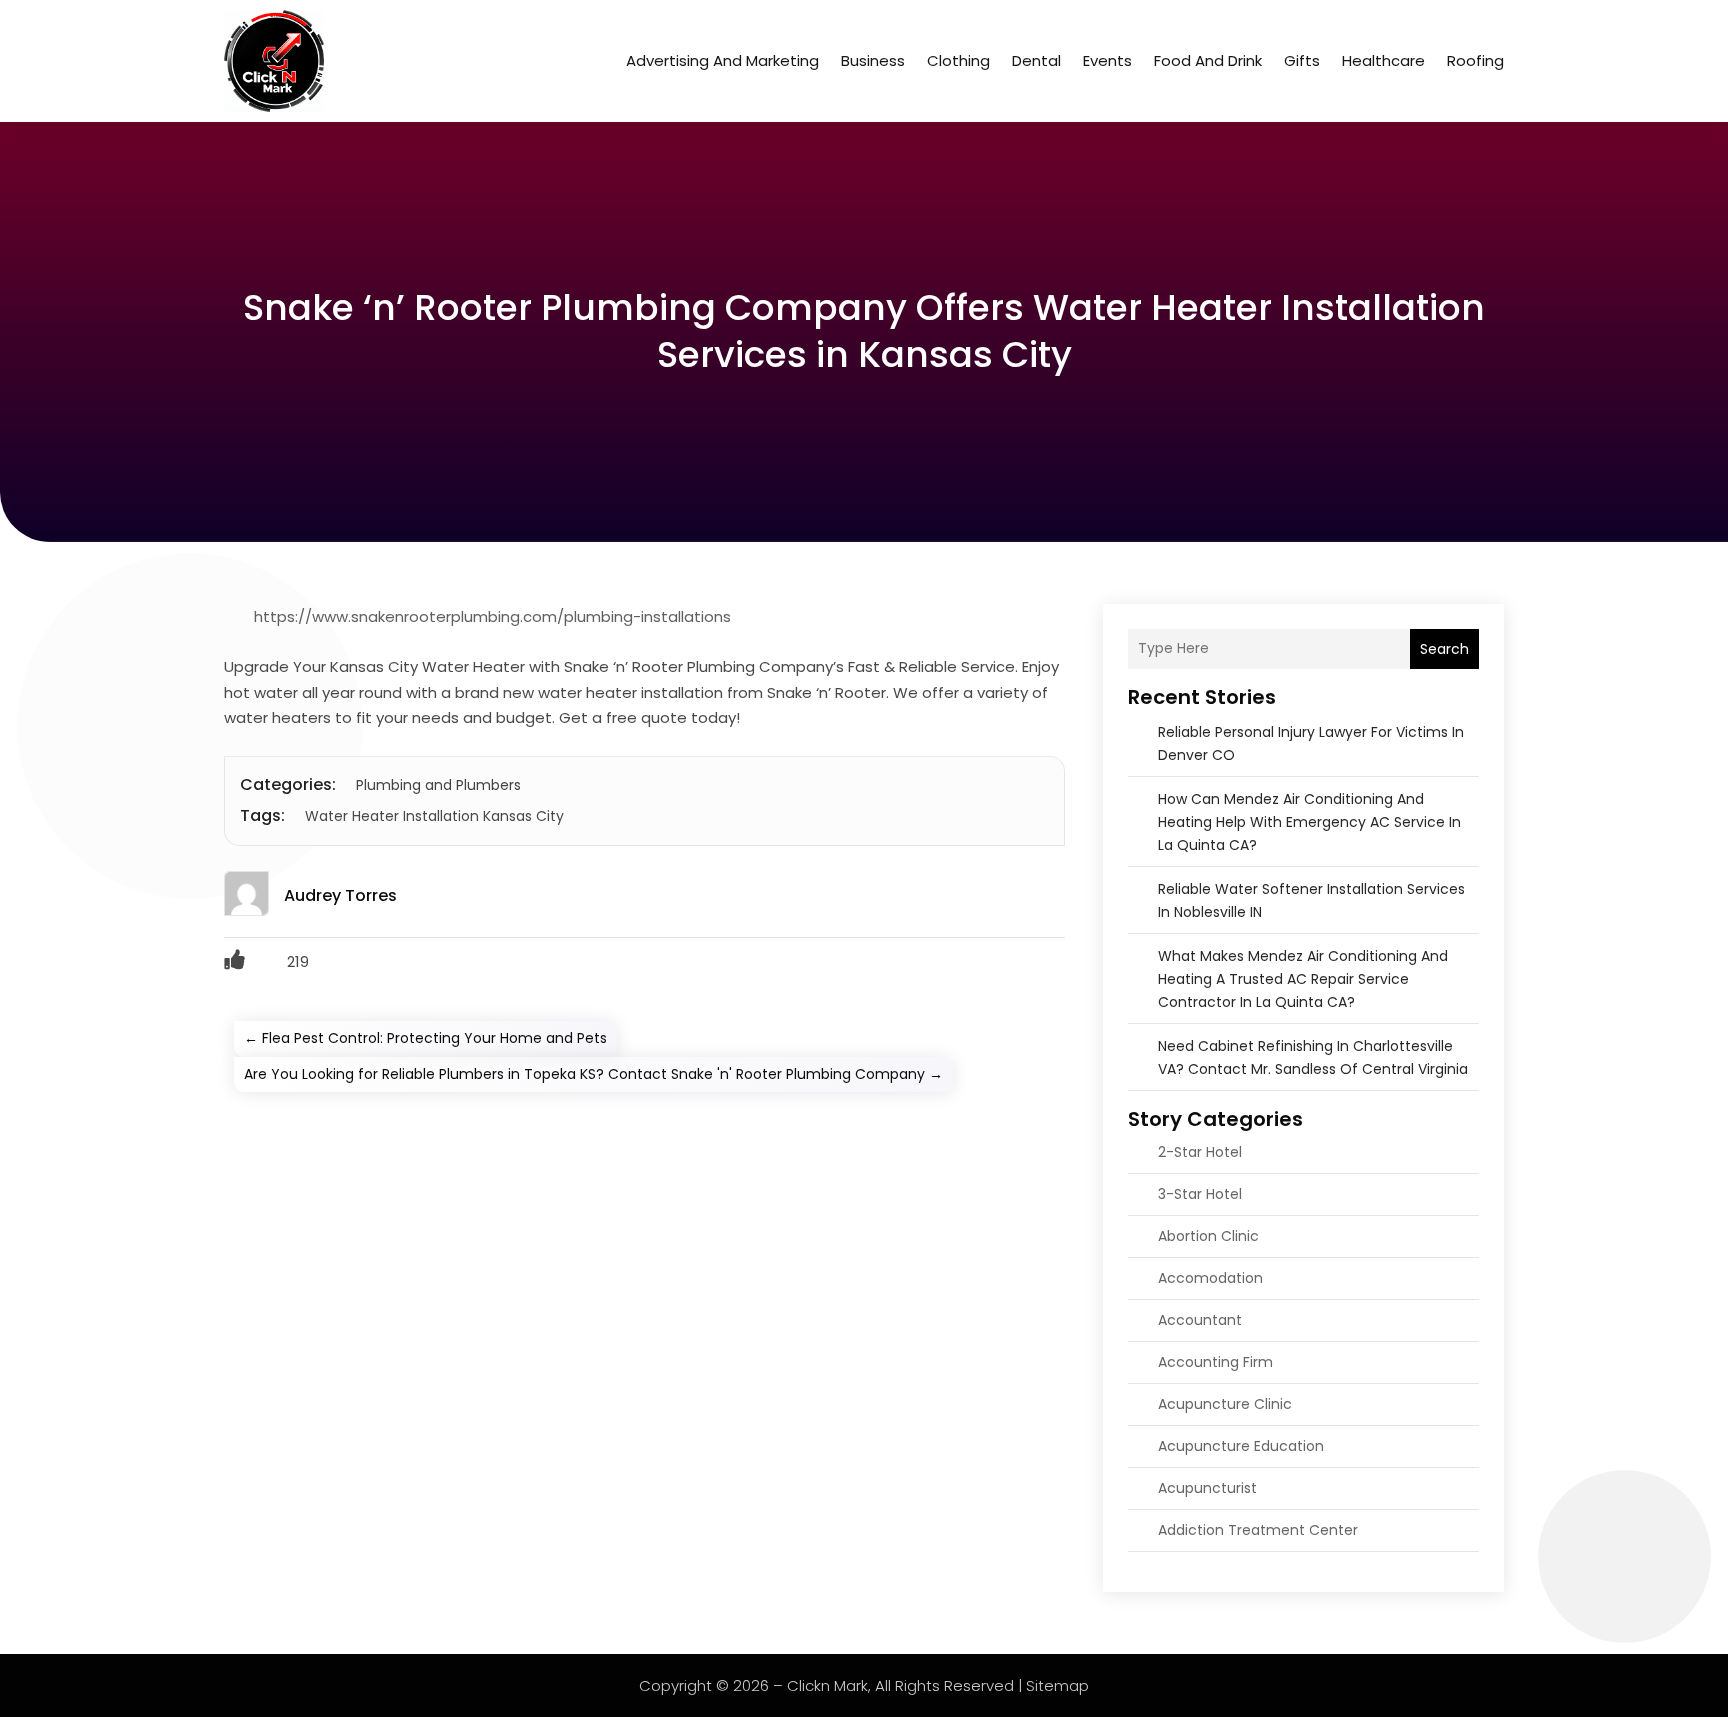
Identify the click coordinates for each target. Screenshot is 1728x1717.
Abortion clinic (1208, 1236)
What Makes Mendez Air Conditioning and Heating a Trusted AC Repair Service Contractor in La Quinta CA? (1303, 979)
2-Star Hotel (1200, 1152)
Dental (1036, 60)
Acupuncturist (1207, 1488)
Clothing (958, 60)
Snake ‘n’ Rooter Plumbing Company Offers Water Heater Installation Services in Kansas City (864, 331)
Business (873, 60)
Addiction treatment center (1258, 1530)
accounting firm (1215, 1362)
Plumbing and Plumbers (438, 785)
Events (1107, 60)
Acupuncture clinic (1225, 1404)
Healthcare (1383, 60)
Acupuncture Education (1241, 1446)
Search (1444, 649)
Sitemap (1057, 1685)
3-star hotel (1200, 1194)
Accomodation (1210, 1278)
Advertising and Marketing (722, 60)
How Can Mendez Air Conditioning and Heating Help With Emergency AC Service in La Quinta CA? (1309, 822)
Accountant (1200, 1320)
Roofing (1475, 60)
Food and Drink (1208, 60)
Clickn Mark (827, 1685)
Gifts (1302, 60)
